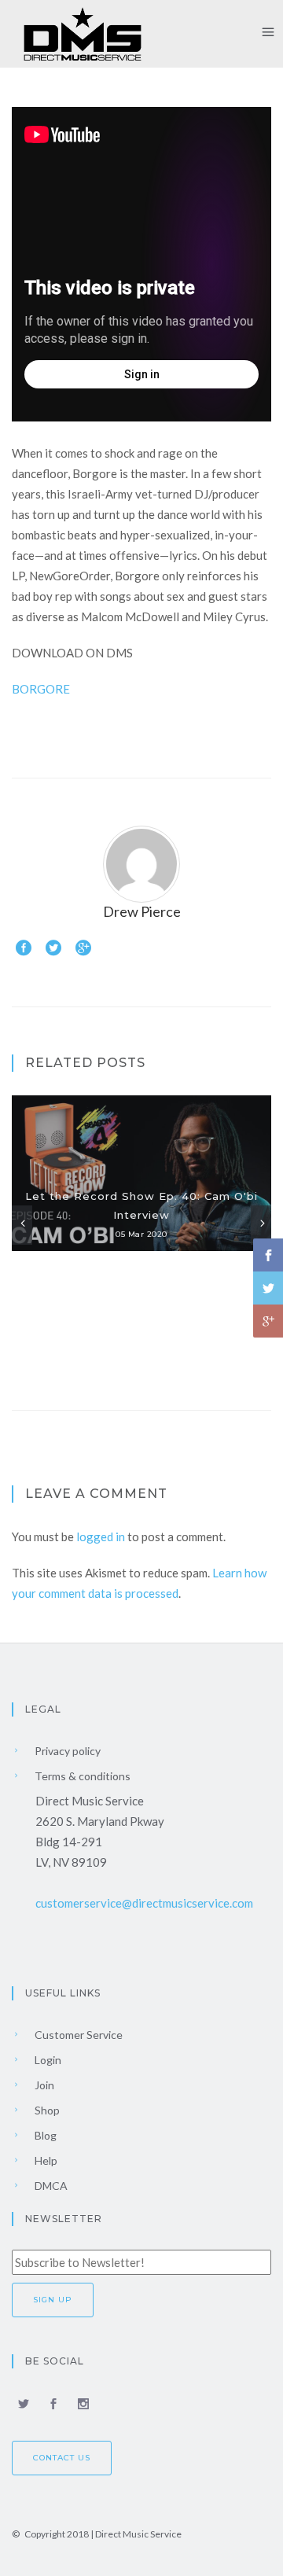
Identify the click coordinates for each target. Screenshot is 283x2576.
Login (47, 2060)
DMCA (50, 2186)
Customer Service (77, 2035)
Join (43, 2085)
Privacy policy (66, 1751)
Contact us (62, 2458)
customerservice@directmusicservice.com (144, 1903)
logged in (101, 1536)
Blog (44, 2135)
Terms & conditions (81, 1776)
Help (45, 2160)
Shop (46, 2110)
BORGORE (41, 689)
